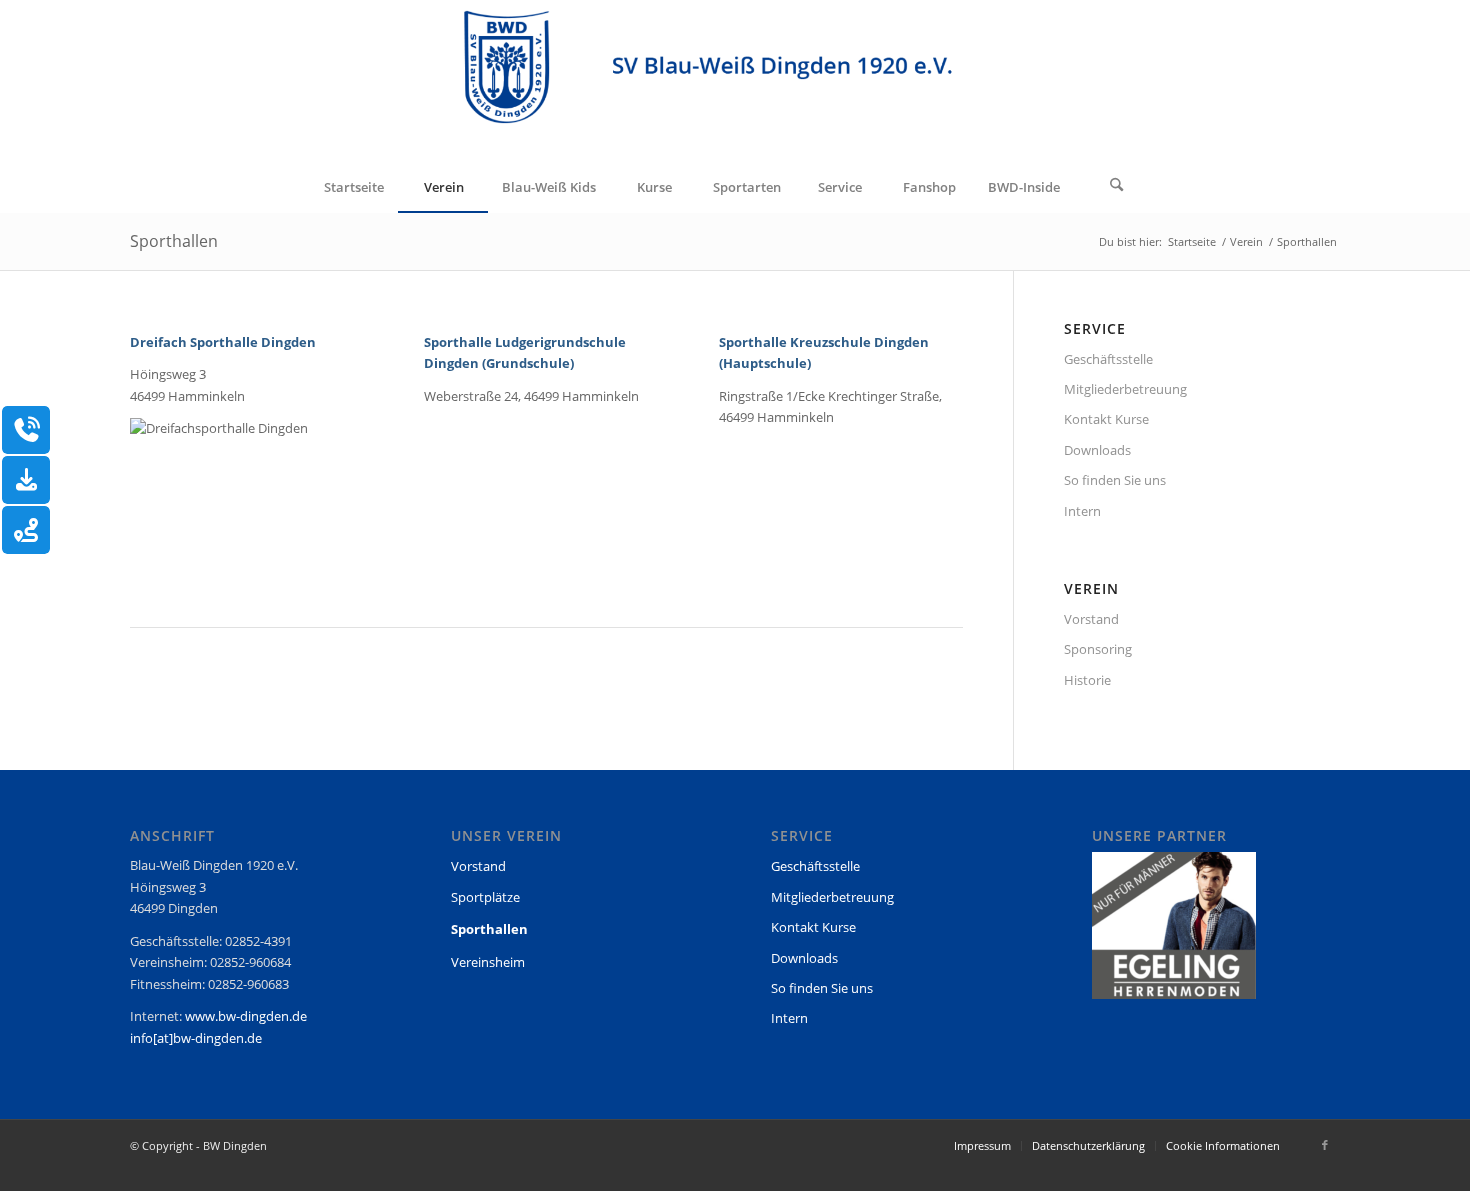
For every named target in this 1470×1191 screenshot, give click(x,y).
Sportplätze (485, 897)
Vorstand (1091, 619)
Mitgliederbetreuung (1125, 389)
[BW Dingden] (735, 81)
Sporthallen (174, 241)
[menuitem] (353, 187)
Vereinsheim (488, 962)
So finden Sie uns (1115, 480)
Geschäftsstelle (1108, 359)
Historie (1087, 680)
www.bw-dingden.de (246, 1016)
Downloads (1097, 450)
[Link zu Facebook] (1325, 1145)
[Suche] (1117, 187)
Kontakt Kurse (1106, 419)
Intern (1082, 511)
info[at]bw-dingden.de (196, 1038)
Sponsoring (1098, 649)
